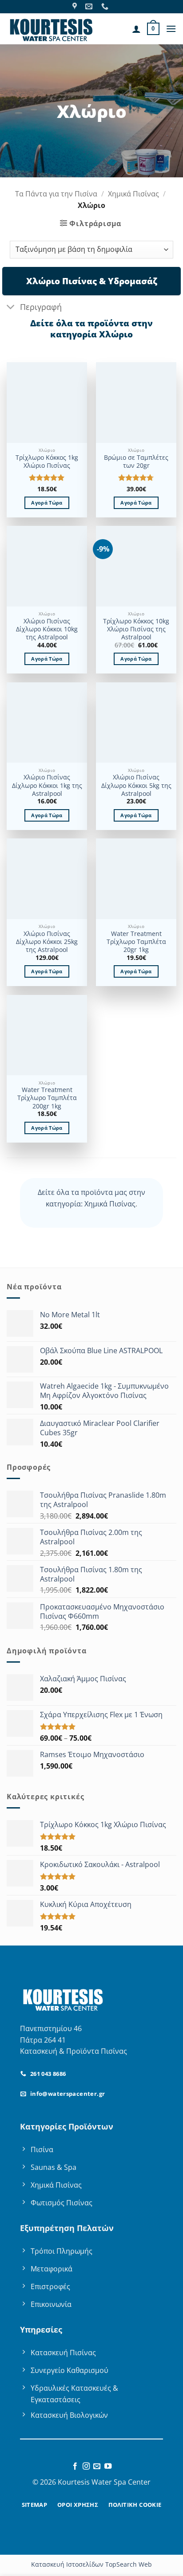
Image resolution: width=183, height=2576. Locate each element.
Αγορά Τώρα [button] (47, 503)
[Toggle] (11, 308)
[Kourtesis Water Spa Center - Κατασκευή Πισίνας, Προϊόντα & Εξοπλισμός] (51, 29)
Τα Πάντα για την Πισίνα (56, 194)
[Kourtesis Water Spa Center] (76, 6)
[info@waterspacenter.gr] (90, 6)
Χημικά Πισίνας (133, 194)
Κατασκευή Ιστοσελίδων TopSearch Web (91, 2564)
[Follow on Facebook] (75, 2466)
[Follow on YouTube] (108, 2466)
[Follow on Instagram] (86, 2466)
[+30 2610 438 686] (106, 6)
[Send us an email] (97, 2466)
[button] (153, 29)
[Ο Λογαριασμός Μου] (136, 29)
